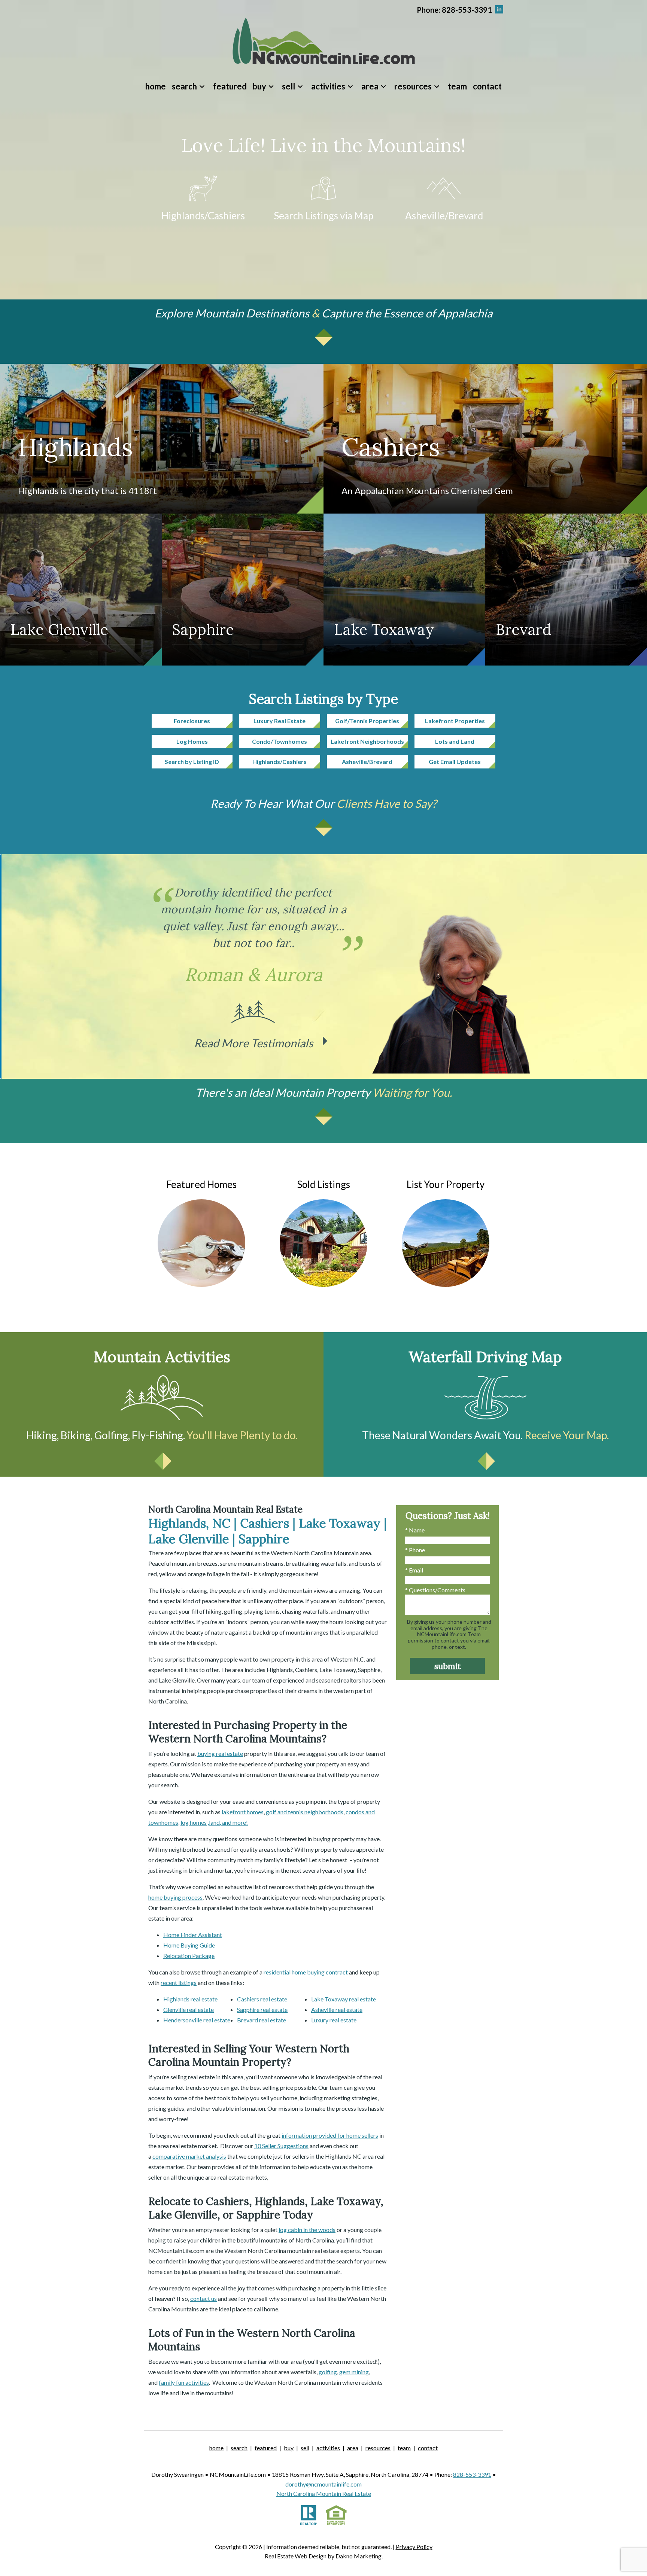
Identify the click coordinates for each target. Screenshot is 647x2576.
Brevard (523, 629)
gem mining (354, 2372)
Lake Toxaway (384, 629)
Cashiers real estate (262, 1999)
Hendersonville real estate (197, 2020)
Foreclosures (192, 721)
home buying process (175, 1897)
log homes (194, 1822)
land (214, 1822)
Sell (305, 2448)
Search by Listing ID (192, 762)
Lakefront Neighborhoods (367, 741)
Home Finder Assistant (193, 1935)
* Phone (415, 1550)
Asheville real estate (337, 2009)
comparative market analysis (189, 2156)
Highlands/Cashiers (203, 216)
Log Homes (192, 741)
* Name (415, 1530)
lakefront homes (243, 1812)
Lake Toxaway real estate (344, 1999)
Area (353, 2448)
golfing (328, 2372)
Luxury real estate (334, 2020)
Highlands (75, 447)
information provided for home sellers (330, 2135)
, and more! (234, 1822)
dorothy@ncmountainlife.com (323, 2484)
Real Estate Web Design (296, 2556)
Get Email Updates (455, 762)
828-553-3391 (472, 2474)
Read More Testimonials (253, 1043)
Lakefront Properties (455, 721)
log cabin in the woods (307, 2230)
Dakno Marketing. (359, 2556)
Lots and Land (455, 741)
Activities (328, 2448)
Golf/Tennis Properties (367, 721)
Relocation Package (189, 1956)
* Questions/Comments (435, 1590)
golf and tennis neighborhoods (305, 1812)
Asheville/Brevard (444, 216)
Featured (230, 86)
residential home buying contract (306, 1972)
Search (239, 2448)
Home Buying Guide (189, 1945)
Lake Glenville (59, 629)
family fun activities (184, 2382)
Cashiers (391, 447)
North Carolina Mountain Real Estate (324, 2493)
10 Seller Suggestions (281, 2146)
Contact (487, 86)
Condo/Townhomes (280, 741)
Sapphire (203, 629)
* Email (414, 1570)
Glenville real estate (189, 2009)
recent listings (179, 1983)
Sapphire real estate (262, 2009)
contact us (203, 2298)
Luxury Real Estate (280, 721)
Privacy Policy (414, 2547)
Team (457, 86)
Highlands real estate (190, 1999)
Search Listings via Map (323, 216)
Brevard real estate (262, 2020)
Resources (378, 2448)
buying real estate (220, 1753)
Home (156, 86)
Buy (289, 2448)
